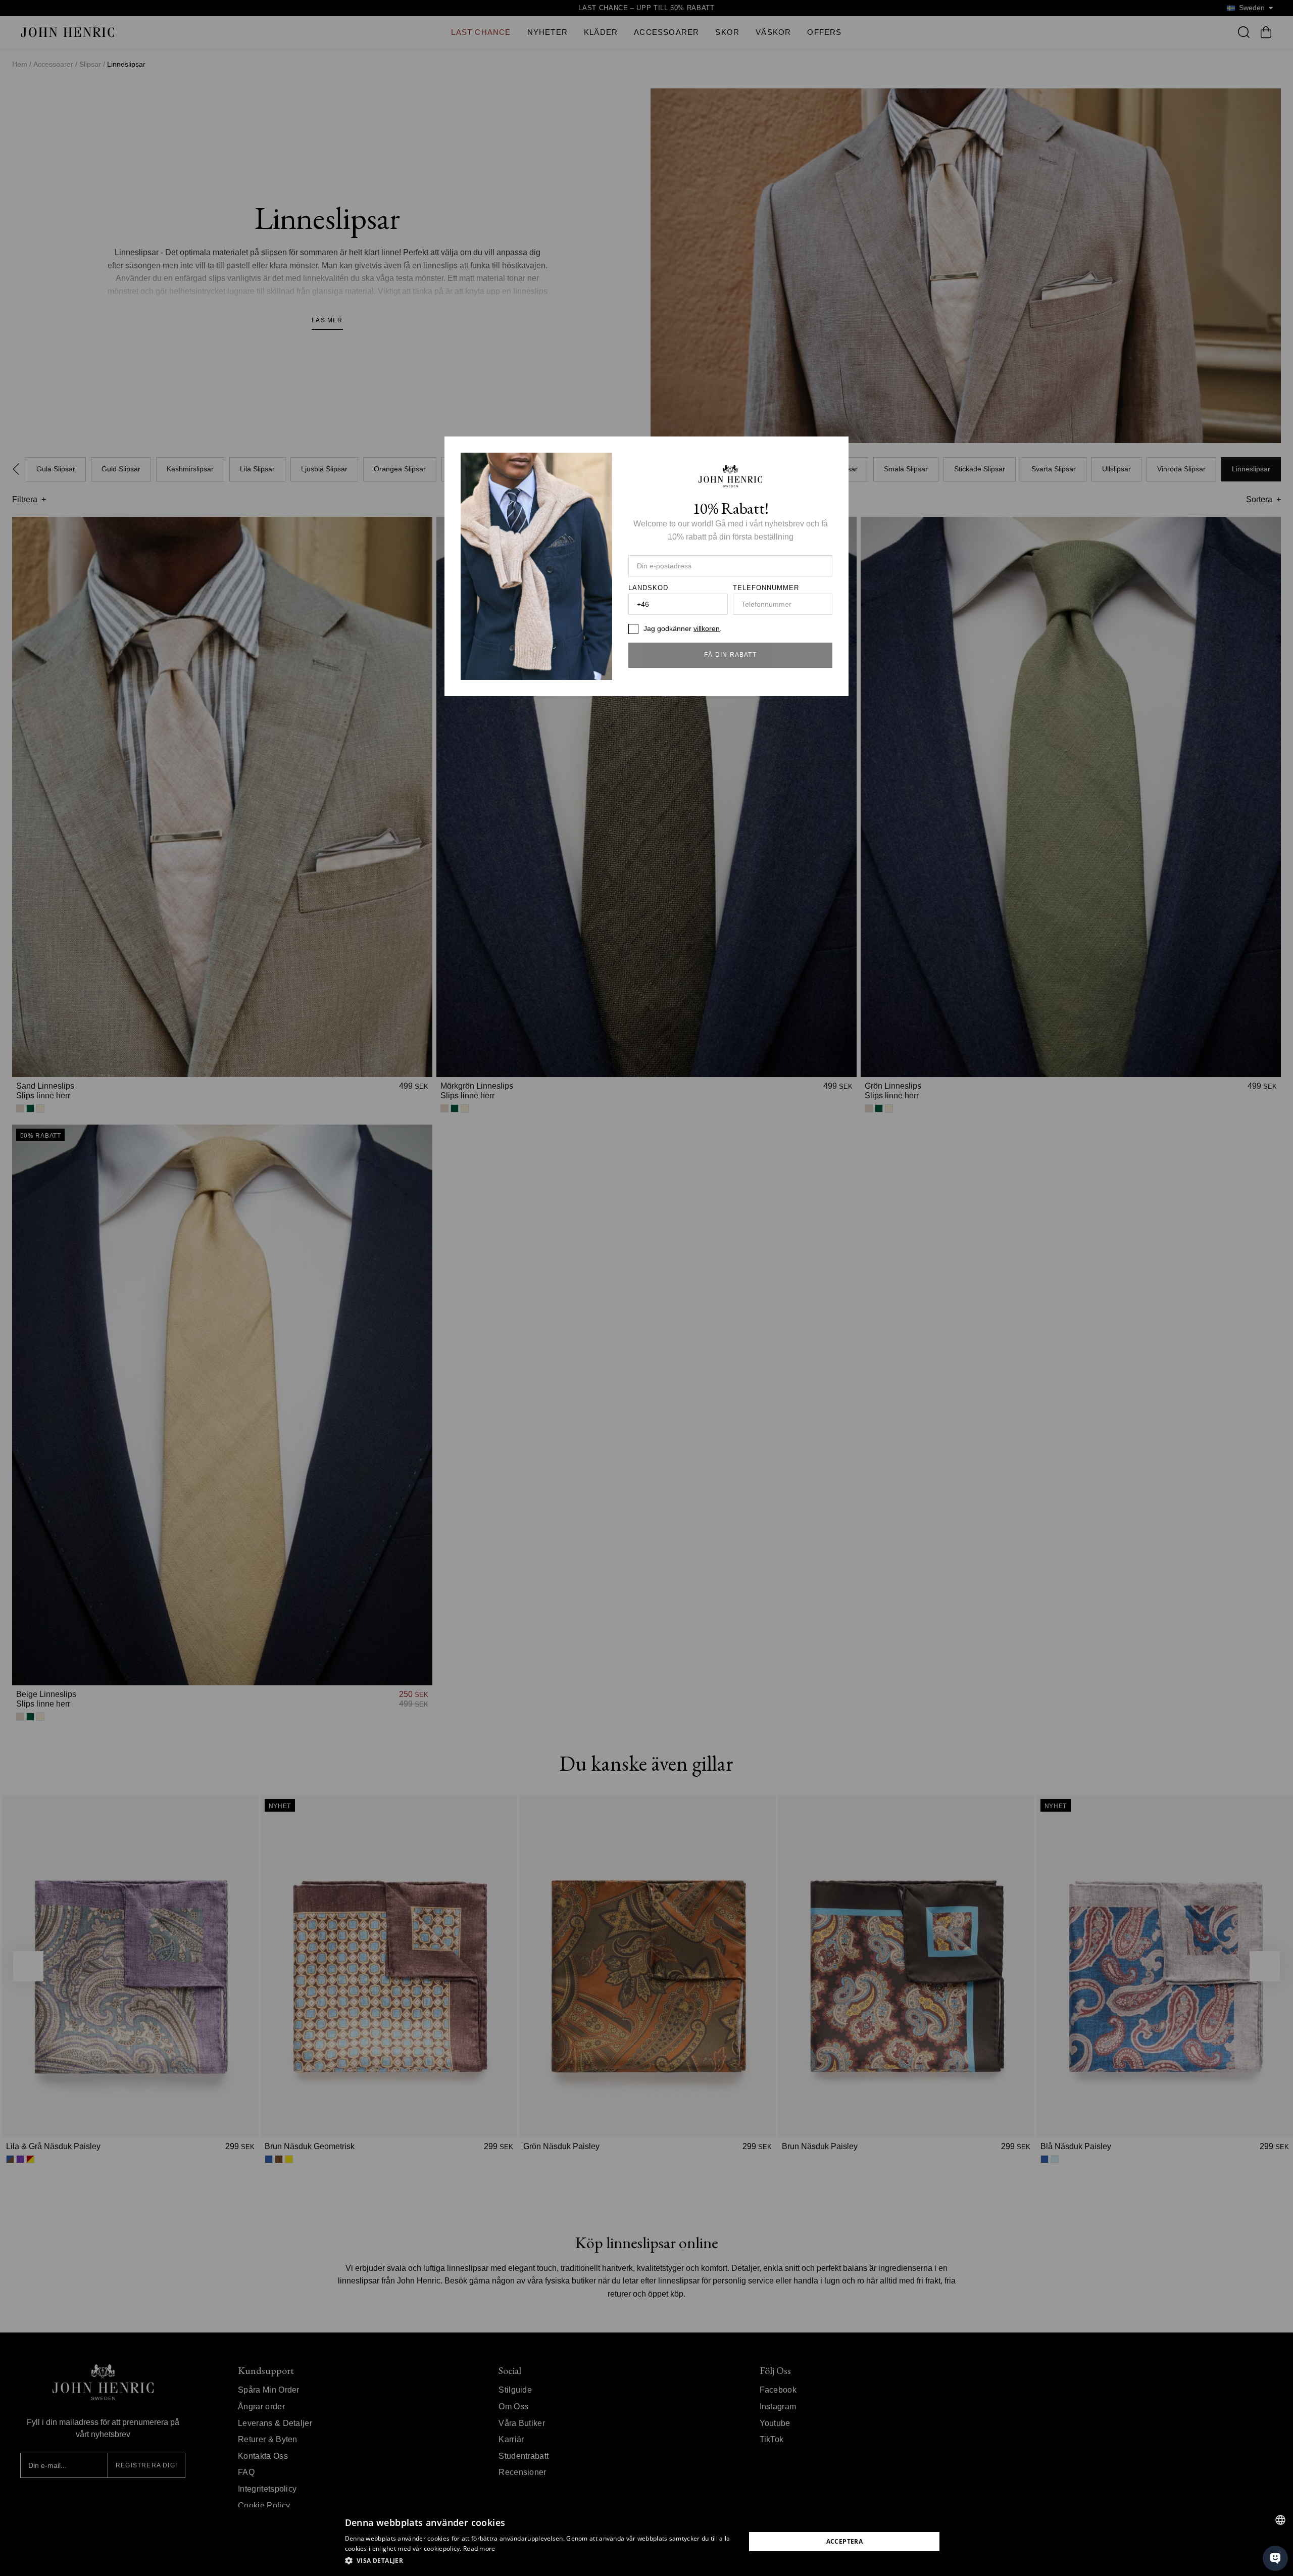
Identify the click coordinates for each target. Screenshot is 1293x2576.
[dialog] (646, 2542)
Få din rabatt (730, 655)
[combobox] (1280, 2520)
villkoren (707, 628)
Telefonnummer (766, 588)
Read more (479, 2548)
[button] (539, 2561)
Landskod (648, 588)
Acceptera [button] (845, 2541)
